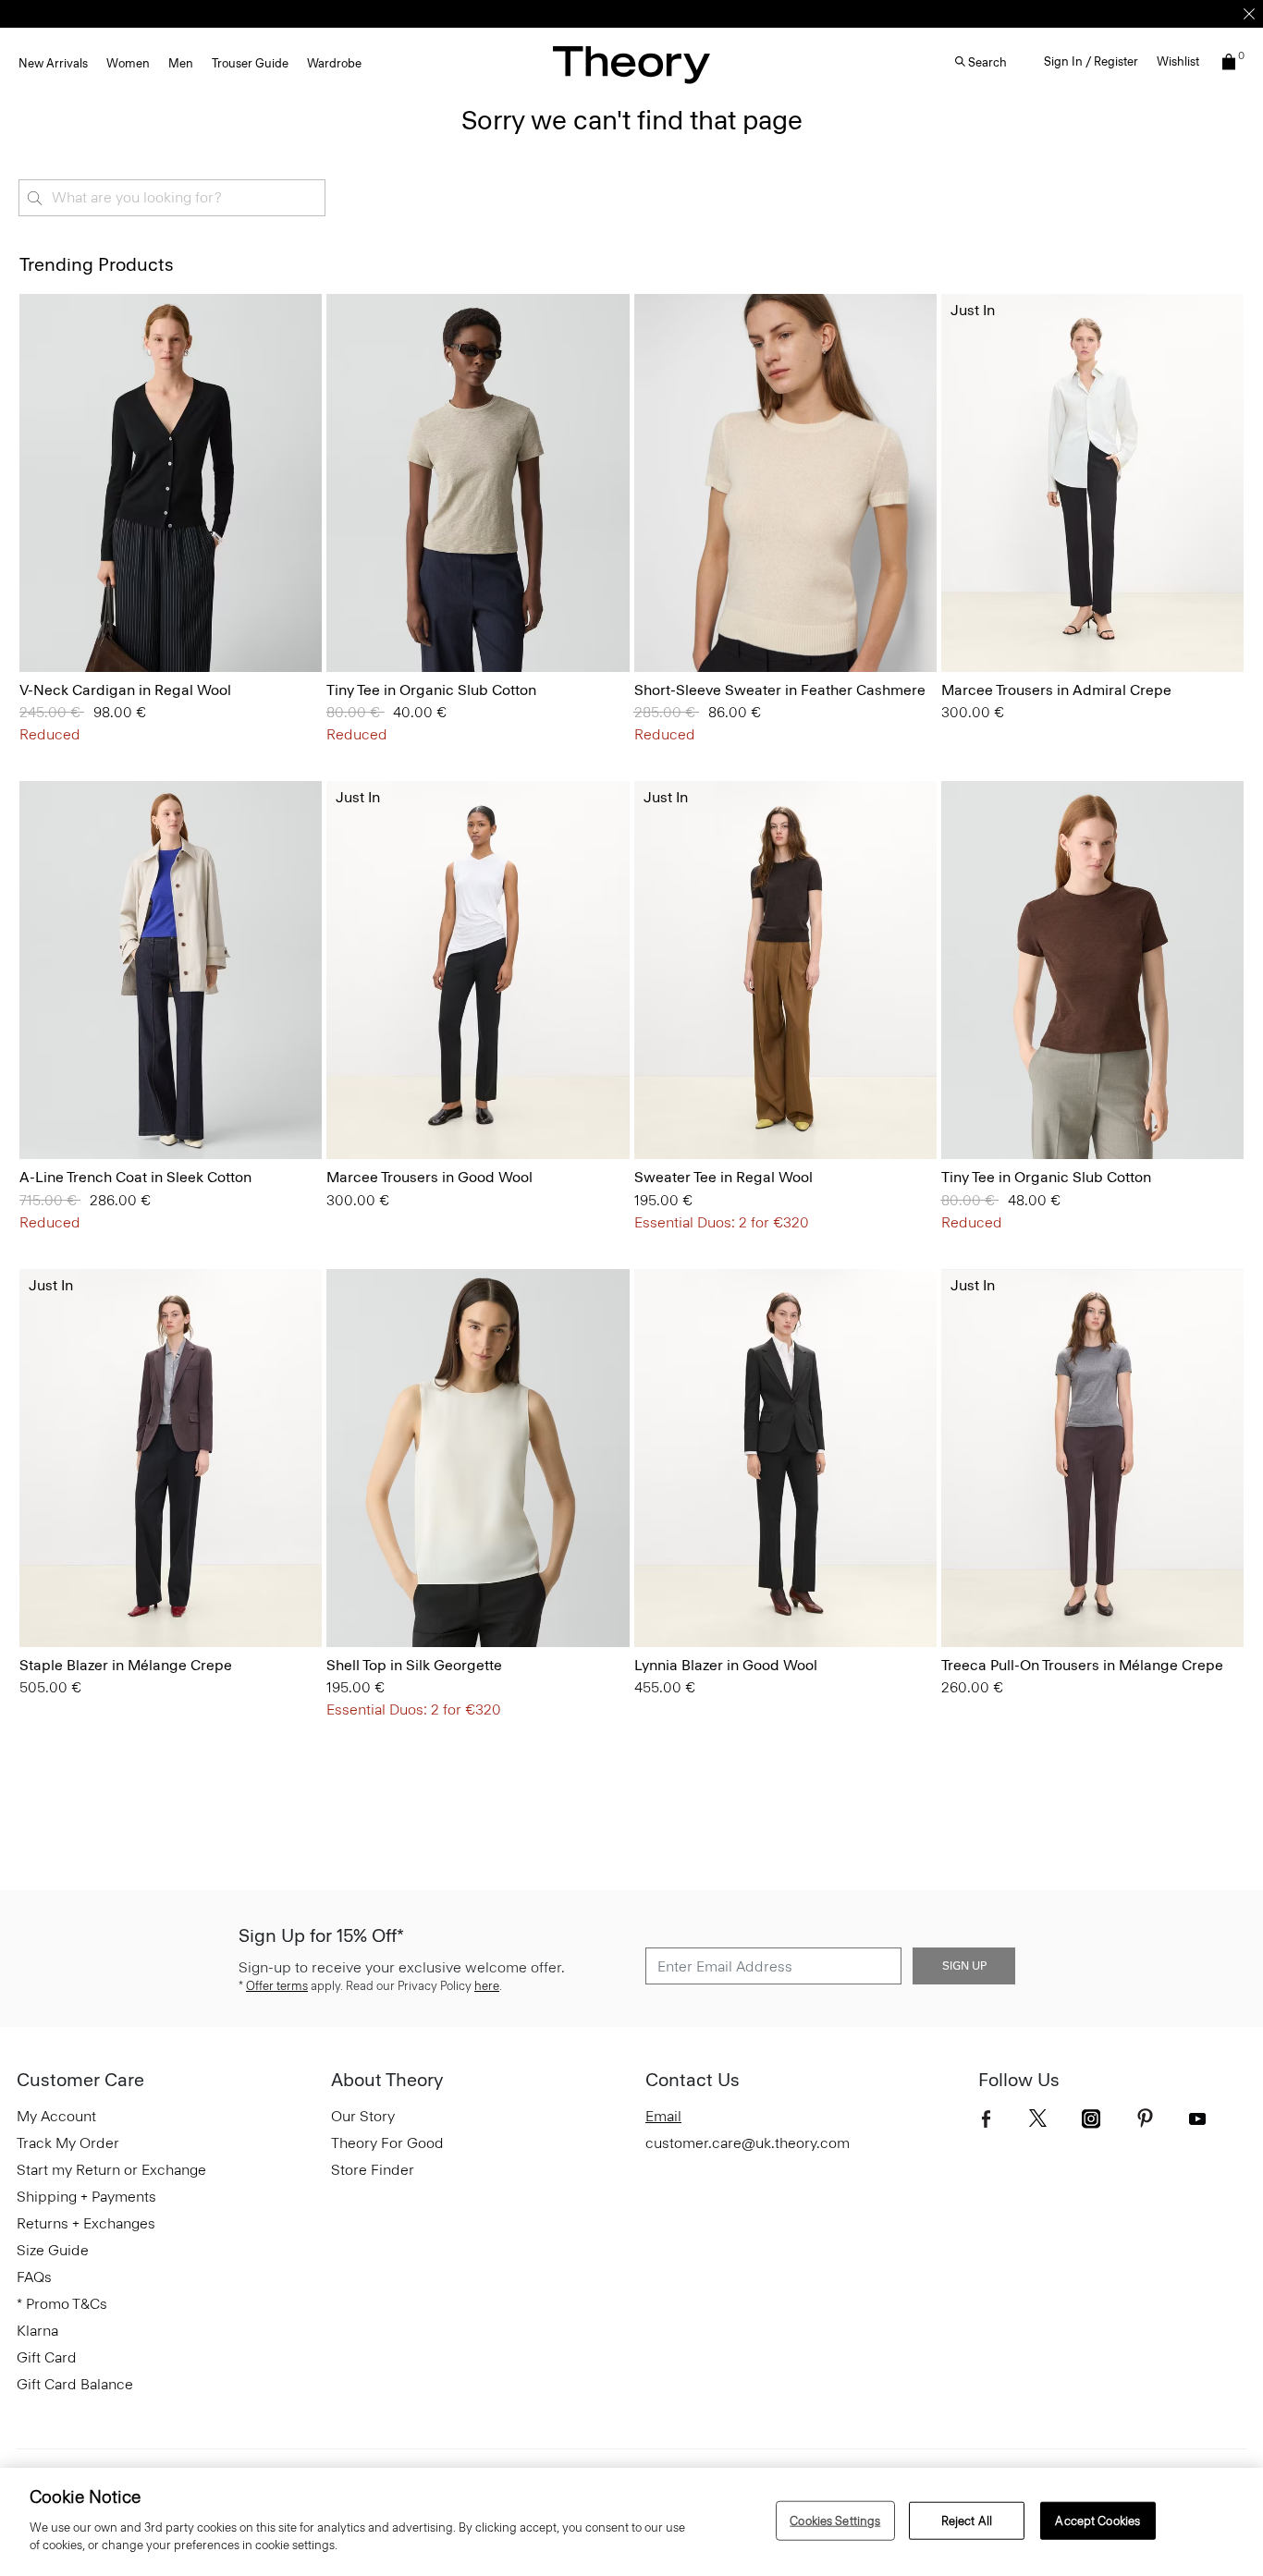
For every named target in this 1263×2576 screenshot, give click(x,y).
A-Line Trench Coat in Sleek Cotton (135, 1177)
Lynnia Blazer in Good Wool (726, 1665)
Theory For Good (387, 2143)
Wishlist (1178, 61)
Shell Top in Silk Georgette (414, 1665)
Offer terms (277, 1986)
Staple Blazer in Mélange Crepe (126, 1665)
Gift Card (47, 2357)
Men (181, 63)
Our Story (363, 2116)
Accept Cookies (1097, 2520)
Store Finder (373, 2170)
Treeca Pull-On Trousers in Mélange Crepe (1082, 1665)
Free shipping (545, 13)
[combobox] (172, 198)
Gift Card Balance (75, 2384)
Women (128, 63)
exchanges (625, 13)
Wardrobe (334, 63)
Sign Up (964, 1966)
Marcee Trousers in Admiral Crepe (1056, 690)
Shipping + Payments (86, 2197)
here (487, 1986)
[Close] (1249, 14)
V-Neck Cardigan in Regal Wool (125, 690)
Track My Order (68, 2143)
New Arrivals (53, 63)
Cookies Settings (835, 2520)
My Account (56, 2116)
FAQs (34, 2277)
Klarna (37, 2331)
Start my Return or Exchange (111, 2170)
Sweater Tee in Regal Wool (723, 1177)
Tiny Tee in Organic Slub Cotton (431, 690)
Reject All (967, 2520)
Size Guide (53, 2250)
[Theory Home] (631, 64)
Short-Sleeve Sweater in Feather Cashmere (780, 690)
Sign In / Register (1091, 61)
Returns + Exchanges (86, 2223)
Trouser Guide (250, 63)
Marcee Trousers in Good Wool (429, 1177)
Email (663, 2116)
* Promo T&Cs (62, 2304)
